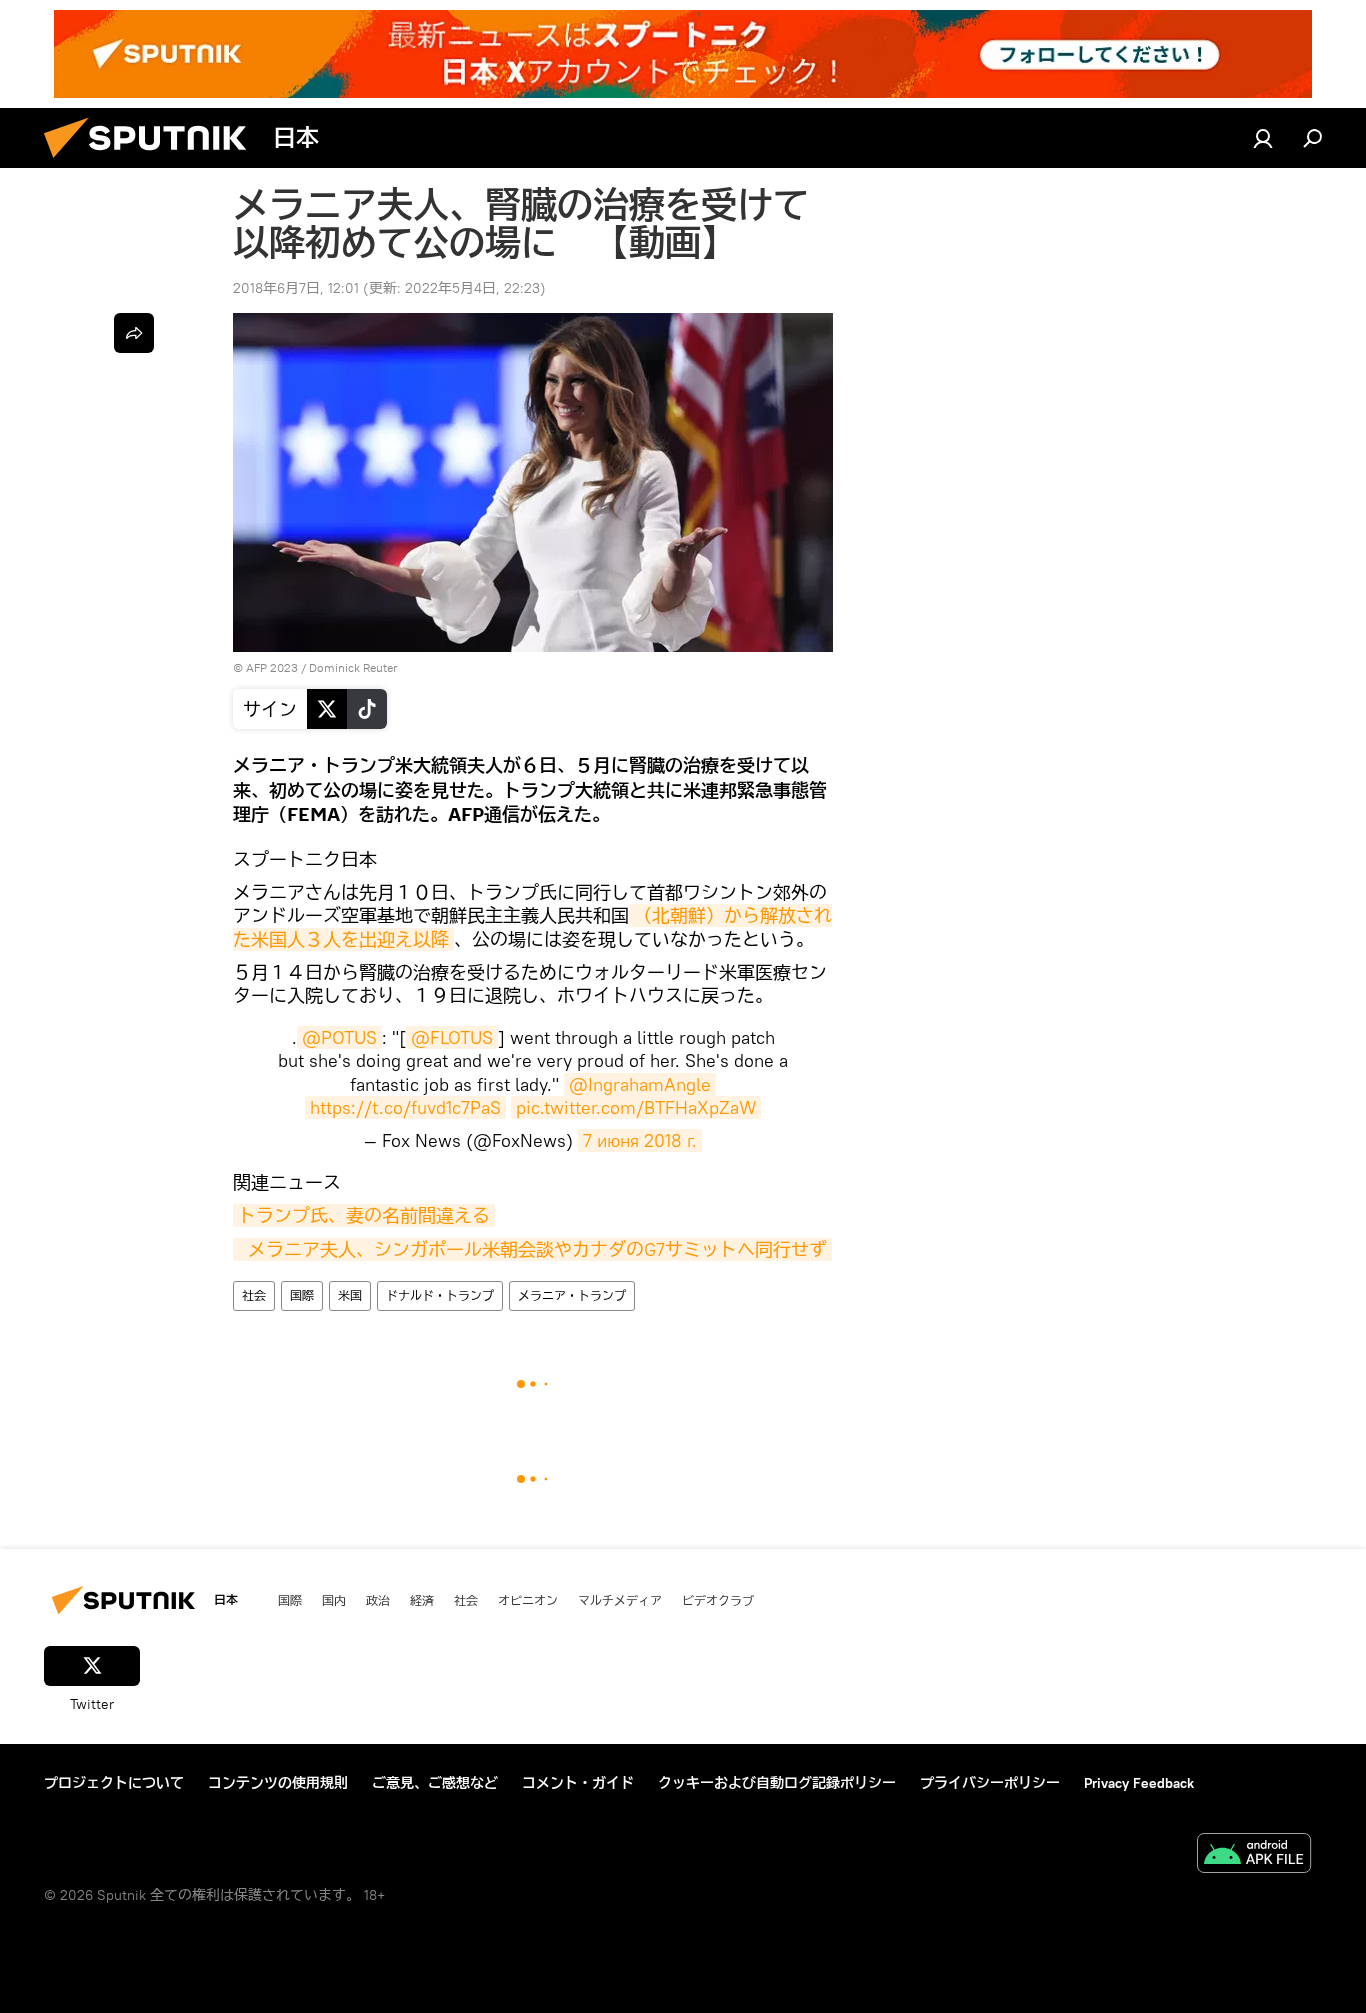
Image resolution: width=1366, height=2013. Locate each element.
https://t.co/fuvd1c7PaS (405, 1107)
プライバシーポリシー (990, 1783)
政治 (378, 1600)
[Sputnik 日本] (153, 163)
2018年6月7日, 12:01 (296, 288)
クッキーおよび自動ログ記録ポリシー (777, 1783)
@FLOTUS (452, 1037)
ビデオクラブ (718, 1600)
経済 (422, 1600)
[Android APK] (1254, 1855)
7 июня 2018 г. (640, 1140)
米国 (350, 1295)
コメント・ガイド (578, 1783)
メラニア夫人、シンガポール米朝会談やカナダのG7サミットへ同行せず (537, 1249)
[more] (134, 333)
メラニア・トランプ (572, 1295)
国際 (302, 1295)
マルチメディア (620, 1600)
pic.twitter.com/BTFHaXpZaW (636, 1107)
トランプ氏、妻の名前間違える (364, 1215)
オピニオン (528, 1600)
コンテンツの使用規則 (278, 1783)
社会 (254, 1295)
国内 (334, 1600)
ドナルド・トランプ (440, 1295)
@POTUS (339, 1037)
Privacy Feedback (1139, 1783)
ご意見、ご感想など (435, 1783)
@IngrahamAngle (640, 1084)
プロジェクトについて (114, 1783)
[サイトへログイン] (1263, 138)
